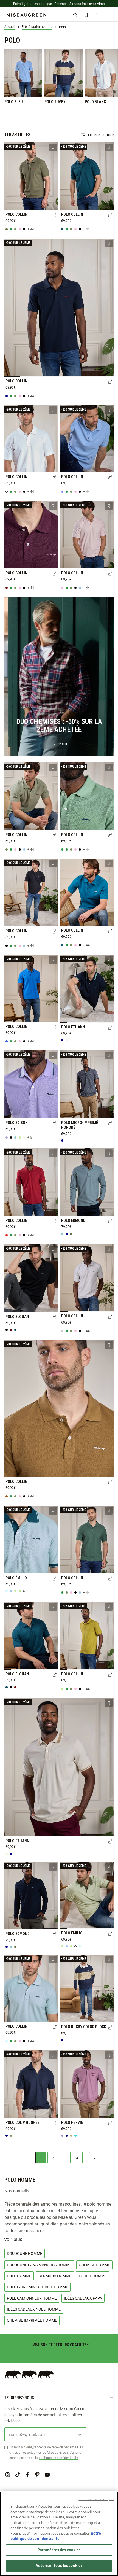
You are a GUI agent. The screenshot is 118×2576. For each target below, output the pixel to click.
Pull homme (19, 2276)
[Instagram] (8, 2475)
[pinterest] (37, 2475)
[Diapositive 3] (62, 2354)
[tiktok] (18, 2475)
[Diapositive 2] (56, 2354)
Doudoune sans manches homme (39, 2265)
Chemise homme (94, 2265)
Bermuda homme (55, 2276)
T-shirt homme (93, 2276)
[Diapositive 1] (51, 2354)
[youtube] (47, 2475)
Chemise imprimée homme (32, 2320)
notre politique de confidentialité (56, 2536)
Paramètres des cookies (59, 2550)
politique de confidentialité (58, 2458)
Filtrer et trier (101, 135)
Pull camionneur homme (32, 2298)
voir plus (13, 2239)
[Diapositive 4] (67, 2354)
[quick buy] (55, 215)
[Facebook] (27, 2475)
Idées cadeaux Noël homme (34, 2309)
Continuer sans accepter (96, 2499)
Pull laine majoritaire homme (37, 2287)
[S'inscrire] (80, 2434)
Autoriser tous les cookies (59, 2566)
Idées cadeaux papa (83, 2298)
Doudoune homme (25, 2253)
